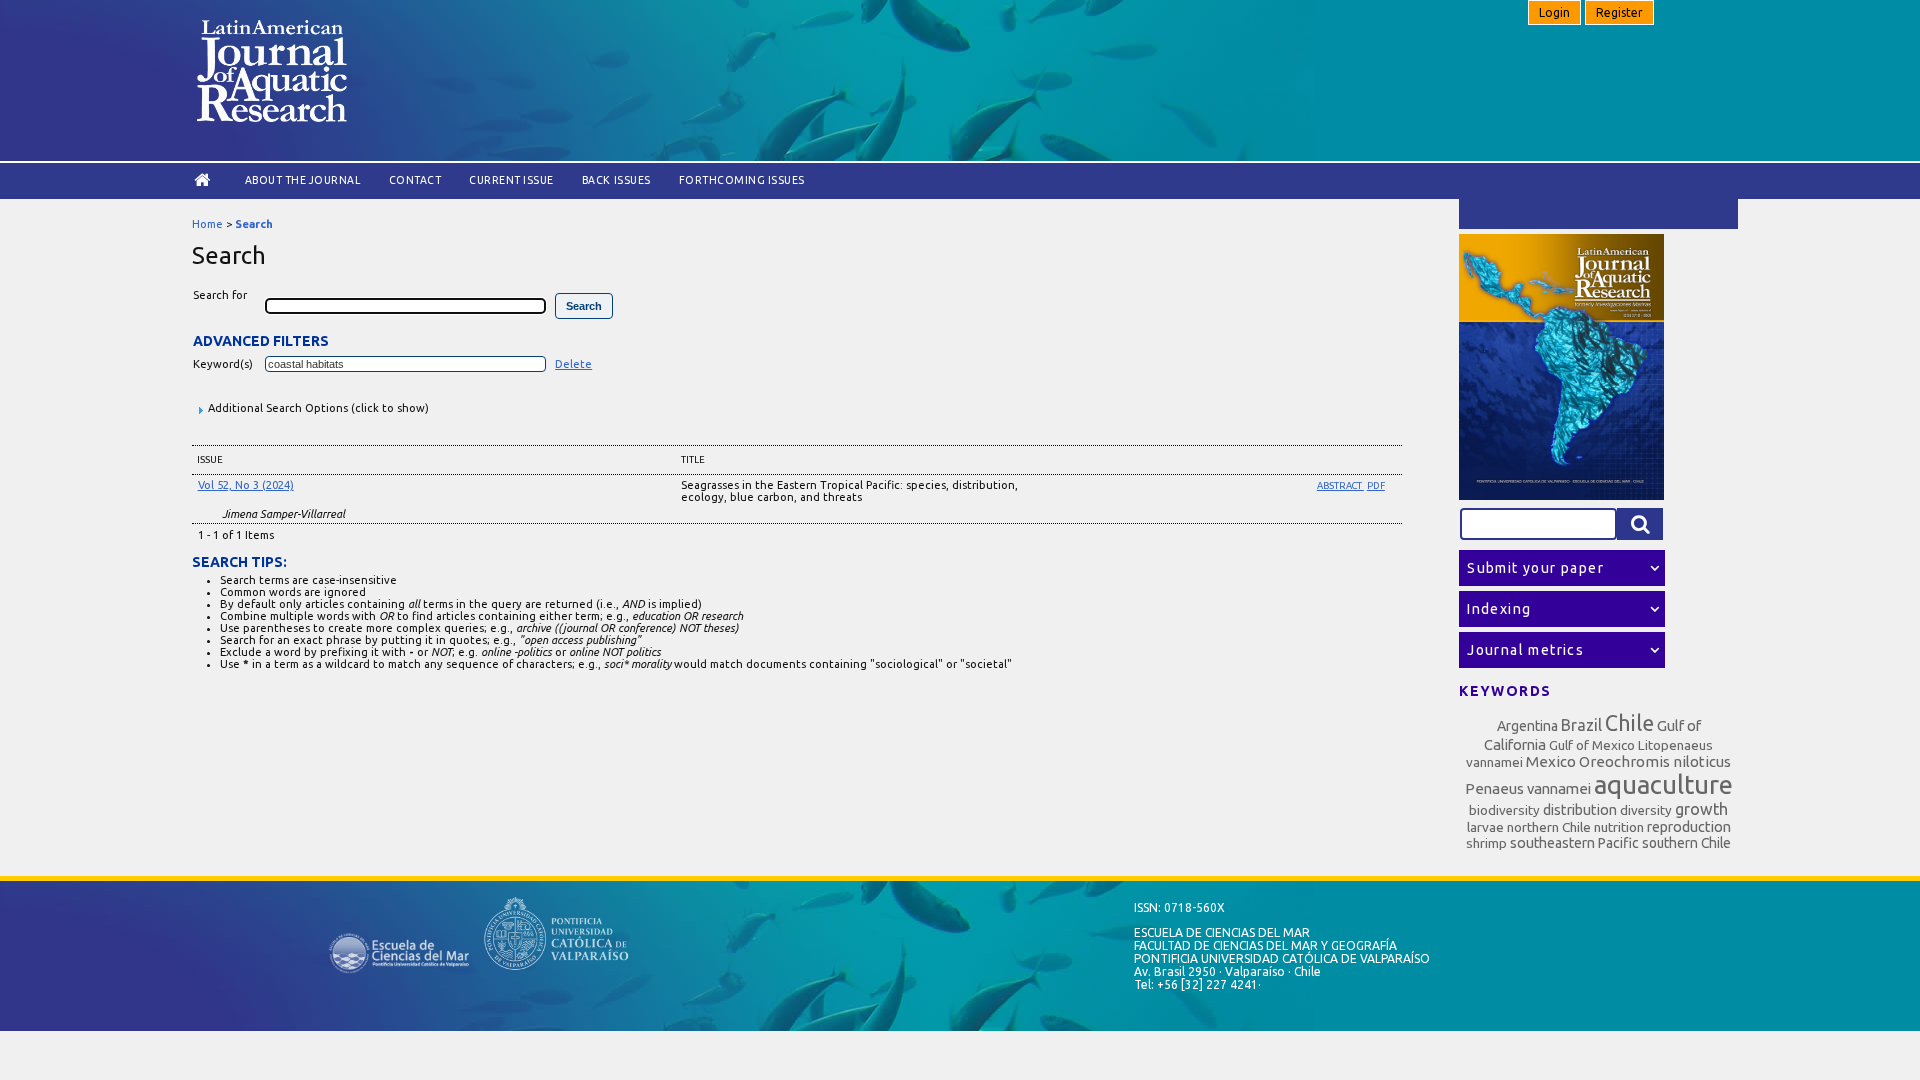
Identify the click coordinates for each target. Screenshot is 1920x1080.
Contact (415, 180)
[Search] (1640, 524)
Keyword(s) (223, 364)
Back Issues (616, 180)
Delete (573, 364)
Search (254, 224)
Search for (220, 295)
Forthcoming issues (742, 180)
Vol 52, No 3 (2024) (246, 485)
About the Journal (303, 180)
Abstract (1340, 485)
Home (207, 224)
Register (1619, 12)
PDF (1376, 485)
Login (1554, 12)
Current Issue (511, 180)
